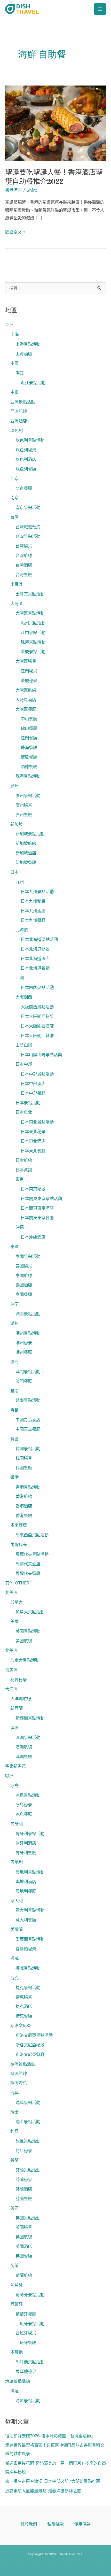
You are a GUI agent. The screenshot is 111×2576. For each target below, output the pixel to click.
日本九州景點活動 (37, 892)
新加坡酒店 (26, 853)
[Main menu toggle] (100, 9)
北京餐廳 (24, 488)
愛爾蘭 (17, 1929)
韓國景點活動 (28, 1449)
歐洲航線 (19, 2074)
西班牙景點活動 (30, 2324)
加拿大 (17, 1602)
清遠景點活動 (18, 2381)
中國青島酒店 (28, 1420)
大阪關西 (24, 997)
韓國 (14, 1439)
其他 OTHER (17, 1583)
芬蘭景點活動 (28, 2170)
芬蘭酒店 (24, 2189)
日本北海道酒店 (35, 959)
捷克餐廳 (24, 2016)
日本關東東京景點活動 (41, 1199)
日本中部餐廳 (33, 1093)
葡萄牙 (17, 2285)
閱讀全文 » (15, 232)
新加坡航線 (26, 843)
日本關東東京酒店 (37, 1208)
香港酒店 (24, 1506)
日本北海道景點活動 (39, 939)
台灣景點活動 (28, 536)
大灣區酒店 (26, 700)
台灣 (14, 517)
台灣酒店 (24, 565)
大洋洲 (11, 1689)
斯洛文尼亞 (21, 2026)
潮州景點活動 (28, 1333)
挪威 (14, 1958)
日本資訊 (24, 1170)
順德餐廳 (29, 767)
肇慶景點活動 (33, 652)
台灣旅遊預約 (28, 527)
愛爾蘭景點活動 (30, 1939)
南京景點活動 (28, 508)
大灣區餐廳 (26, 709)
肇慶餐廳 (29, 757)
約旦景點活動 (28, 2141)
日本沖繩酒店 (33, 1237)
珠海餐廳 (29, 748)
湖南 (14, 1304)
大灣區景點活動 (30, 613)
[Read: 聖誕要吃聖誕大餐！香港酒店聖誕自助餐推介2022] (55, 123)
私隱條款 (55, 2524)
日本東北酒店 (33, 1141)
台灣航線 (24, 556)
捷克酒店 (24, 2006)
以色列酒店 (26, 459)
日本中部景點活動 (37, 1074)
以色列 (17, 431)
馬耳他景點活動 (30, 2362)
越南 (14, 1391)
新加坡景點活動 (30, 834)
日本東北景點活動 (37, 1122)
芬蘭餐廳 (24, 2199)
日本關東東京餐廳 (37, 1218)
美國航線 (24, 1641)
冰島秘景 (24, 1805)
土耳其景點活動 (30, 594)
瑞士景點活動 (28, 2122)
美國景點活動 (28, 1631)
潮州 (14, 1323)
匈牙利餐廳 (26, 1853)
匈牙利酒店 (26, 1843)
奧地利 (17, 1862)
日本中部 (24, 1064)
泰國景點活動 (28, 1256)
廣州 (14, 786)
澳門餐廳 (24, 1381)
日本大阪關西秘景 (37, 1016)
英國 (14, 2208)
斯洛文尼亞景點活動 (34, 2035)
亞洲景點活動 (23, 402)
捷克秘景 (24, 1997)
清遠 (14, 2391)
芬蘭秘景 (24, 2180)
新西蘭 (17, 1708)
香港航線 (24, 1496)
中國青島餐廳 (28, 1429)
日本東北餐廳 (33, 1151)
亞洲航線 (19, 411)
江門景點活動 (33, 633)
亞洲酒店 (19, 421)
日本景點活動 (28, 1103)
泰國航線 (24, 1276)
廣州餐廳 (24, 815)
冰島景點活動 (28, 1795)
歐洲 (9, 1776)
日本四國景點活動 (37, 988)
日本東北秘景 (33, 1132)
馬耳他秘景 (26, 2372)
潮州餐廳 (24, 1352)
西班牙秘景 (26, 2333)
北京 (14, 479)
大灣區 (17, 604)
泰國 (14, 1247)
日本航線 (24, 1160)
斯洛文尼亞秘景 (30, 2045)
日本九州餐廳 (33, 920)
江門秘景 (29, 671)
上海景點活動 (28, 344)
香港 (14, 1477)
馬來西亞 (19, 1525)
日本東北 (24, 1112)
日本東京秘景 (33, 1189)
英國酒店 (24, 2246)
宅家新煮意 (15, 1766)
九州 (20, 882)
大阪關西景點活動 (37, 1007)
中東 (14, 392)
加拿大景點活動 (30, 1612)
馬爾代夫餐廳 (28, 1573)
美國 (14, 1622)
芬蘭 (14, 2160)
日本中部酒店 (33, 1084)
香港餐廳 (24, 1516)
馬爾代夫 (19, 1545)
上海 (14, 334)
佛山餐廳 (29, 728)
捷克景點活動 (28, 1988)
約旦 (14, 2131)
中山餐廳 (29, 719)
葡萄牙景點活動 (30, 2295)
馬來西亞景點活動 (32, 1535)
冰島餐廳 (24, 1814)
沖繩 (20, 1227)
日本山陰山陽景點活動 (41, 1055)
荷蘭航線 (24, 2275)
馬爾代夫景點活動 (32, 1554)
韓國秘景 (24, 1458)
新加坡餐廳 (26, 862)
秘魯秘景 (19, 1680)
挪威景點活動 (28, 1968)
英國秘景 (24, 2227)
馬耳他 (17, 2352)
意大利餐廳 (26, 1920)
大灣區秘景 (26, 661)
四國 (20, 978)
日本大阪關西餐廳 (37, 1036)
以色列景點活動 (30, 440)
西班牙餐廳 (26, 2343)
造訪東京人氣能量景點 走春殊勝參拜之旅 (43, 2491)
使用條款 (82, 2524)
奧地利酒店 (26, 1882)
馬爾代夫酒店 (28, 1564)
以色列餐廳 (26, 469)
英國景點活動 (28, 2218)
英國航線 (24, 2237)
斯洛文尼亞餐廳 (30, 2055)
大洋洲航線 (21, 1699)
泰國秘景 (24, 1266)
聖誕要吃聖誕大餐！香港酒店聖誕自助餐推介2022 (54, 177)
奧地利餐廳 (26, 1891)
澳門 (14, 1362)
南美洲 (11, 1670)
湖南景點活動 (28, 1314)
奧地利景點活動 (30, 1872)
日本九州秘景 (33, 901)
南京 (14, 498)
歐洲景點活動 (23, 2064)
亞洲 (9, 325)
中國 (14, 363)
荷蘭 (14, 2266)
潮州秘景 (24, 1343)
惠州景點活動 (33, 623)
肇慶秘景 (29, 681)
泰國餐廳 (24, 1294)
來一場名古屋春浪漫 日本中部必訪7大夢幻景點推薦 (53, 2481)
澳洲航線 (24, 1747)
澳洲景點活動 (28, 1738)
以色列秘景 (26, 450)
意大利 (17, 1901)
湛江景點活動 (33, 383)
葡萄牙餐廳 (26, 2314)
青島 (14, 1410)
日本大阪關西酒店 (37, 1026)
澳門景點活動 (28, 1372)
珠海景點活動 (33, 642)
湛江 (20, 373)
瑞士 (14, 2112)
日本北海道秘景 (35, 949)
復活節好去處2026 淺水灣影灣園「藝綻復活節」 (50, 2436)
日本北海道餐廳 (35, 968)
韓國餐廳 (24, 1468)
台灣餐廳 (24, 575)
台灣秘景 (24, 546)
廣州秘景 (24, 805)
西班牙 (17, 2304)
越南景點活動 (28, 1400)
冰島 (14, 1786)
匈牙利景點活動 (30, 1834)
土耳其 (17, 584)
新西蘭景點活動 (30, 1718)
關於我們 (29, 2524)
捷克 (14, 1978)
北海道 (22, 930)
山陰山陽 (24, 1045)
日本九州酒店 (33, 911)
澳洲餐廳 (24, 1757)
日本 (14, 872)
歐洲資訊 (19, 2083)
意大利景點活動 (30, 1910)
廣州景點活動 (28, 796)
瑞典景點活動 (28, 2103)
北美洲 (11, 1593)
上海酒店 (24, 354)
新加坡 (17, 824)
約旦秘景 (24, 2151)
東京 (20, 1179)
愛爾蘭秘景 (26, 1949)
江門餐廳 (29, 738)
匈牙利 (17, 1824)
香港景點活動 (28, 1487)
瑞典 (14, 2093)
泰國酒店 (24, 1285)
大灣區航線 (26, 690)
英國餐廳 (24, 2256)
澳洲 (14, 1728)
